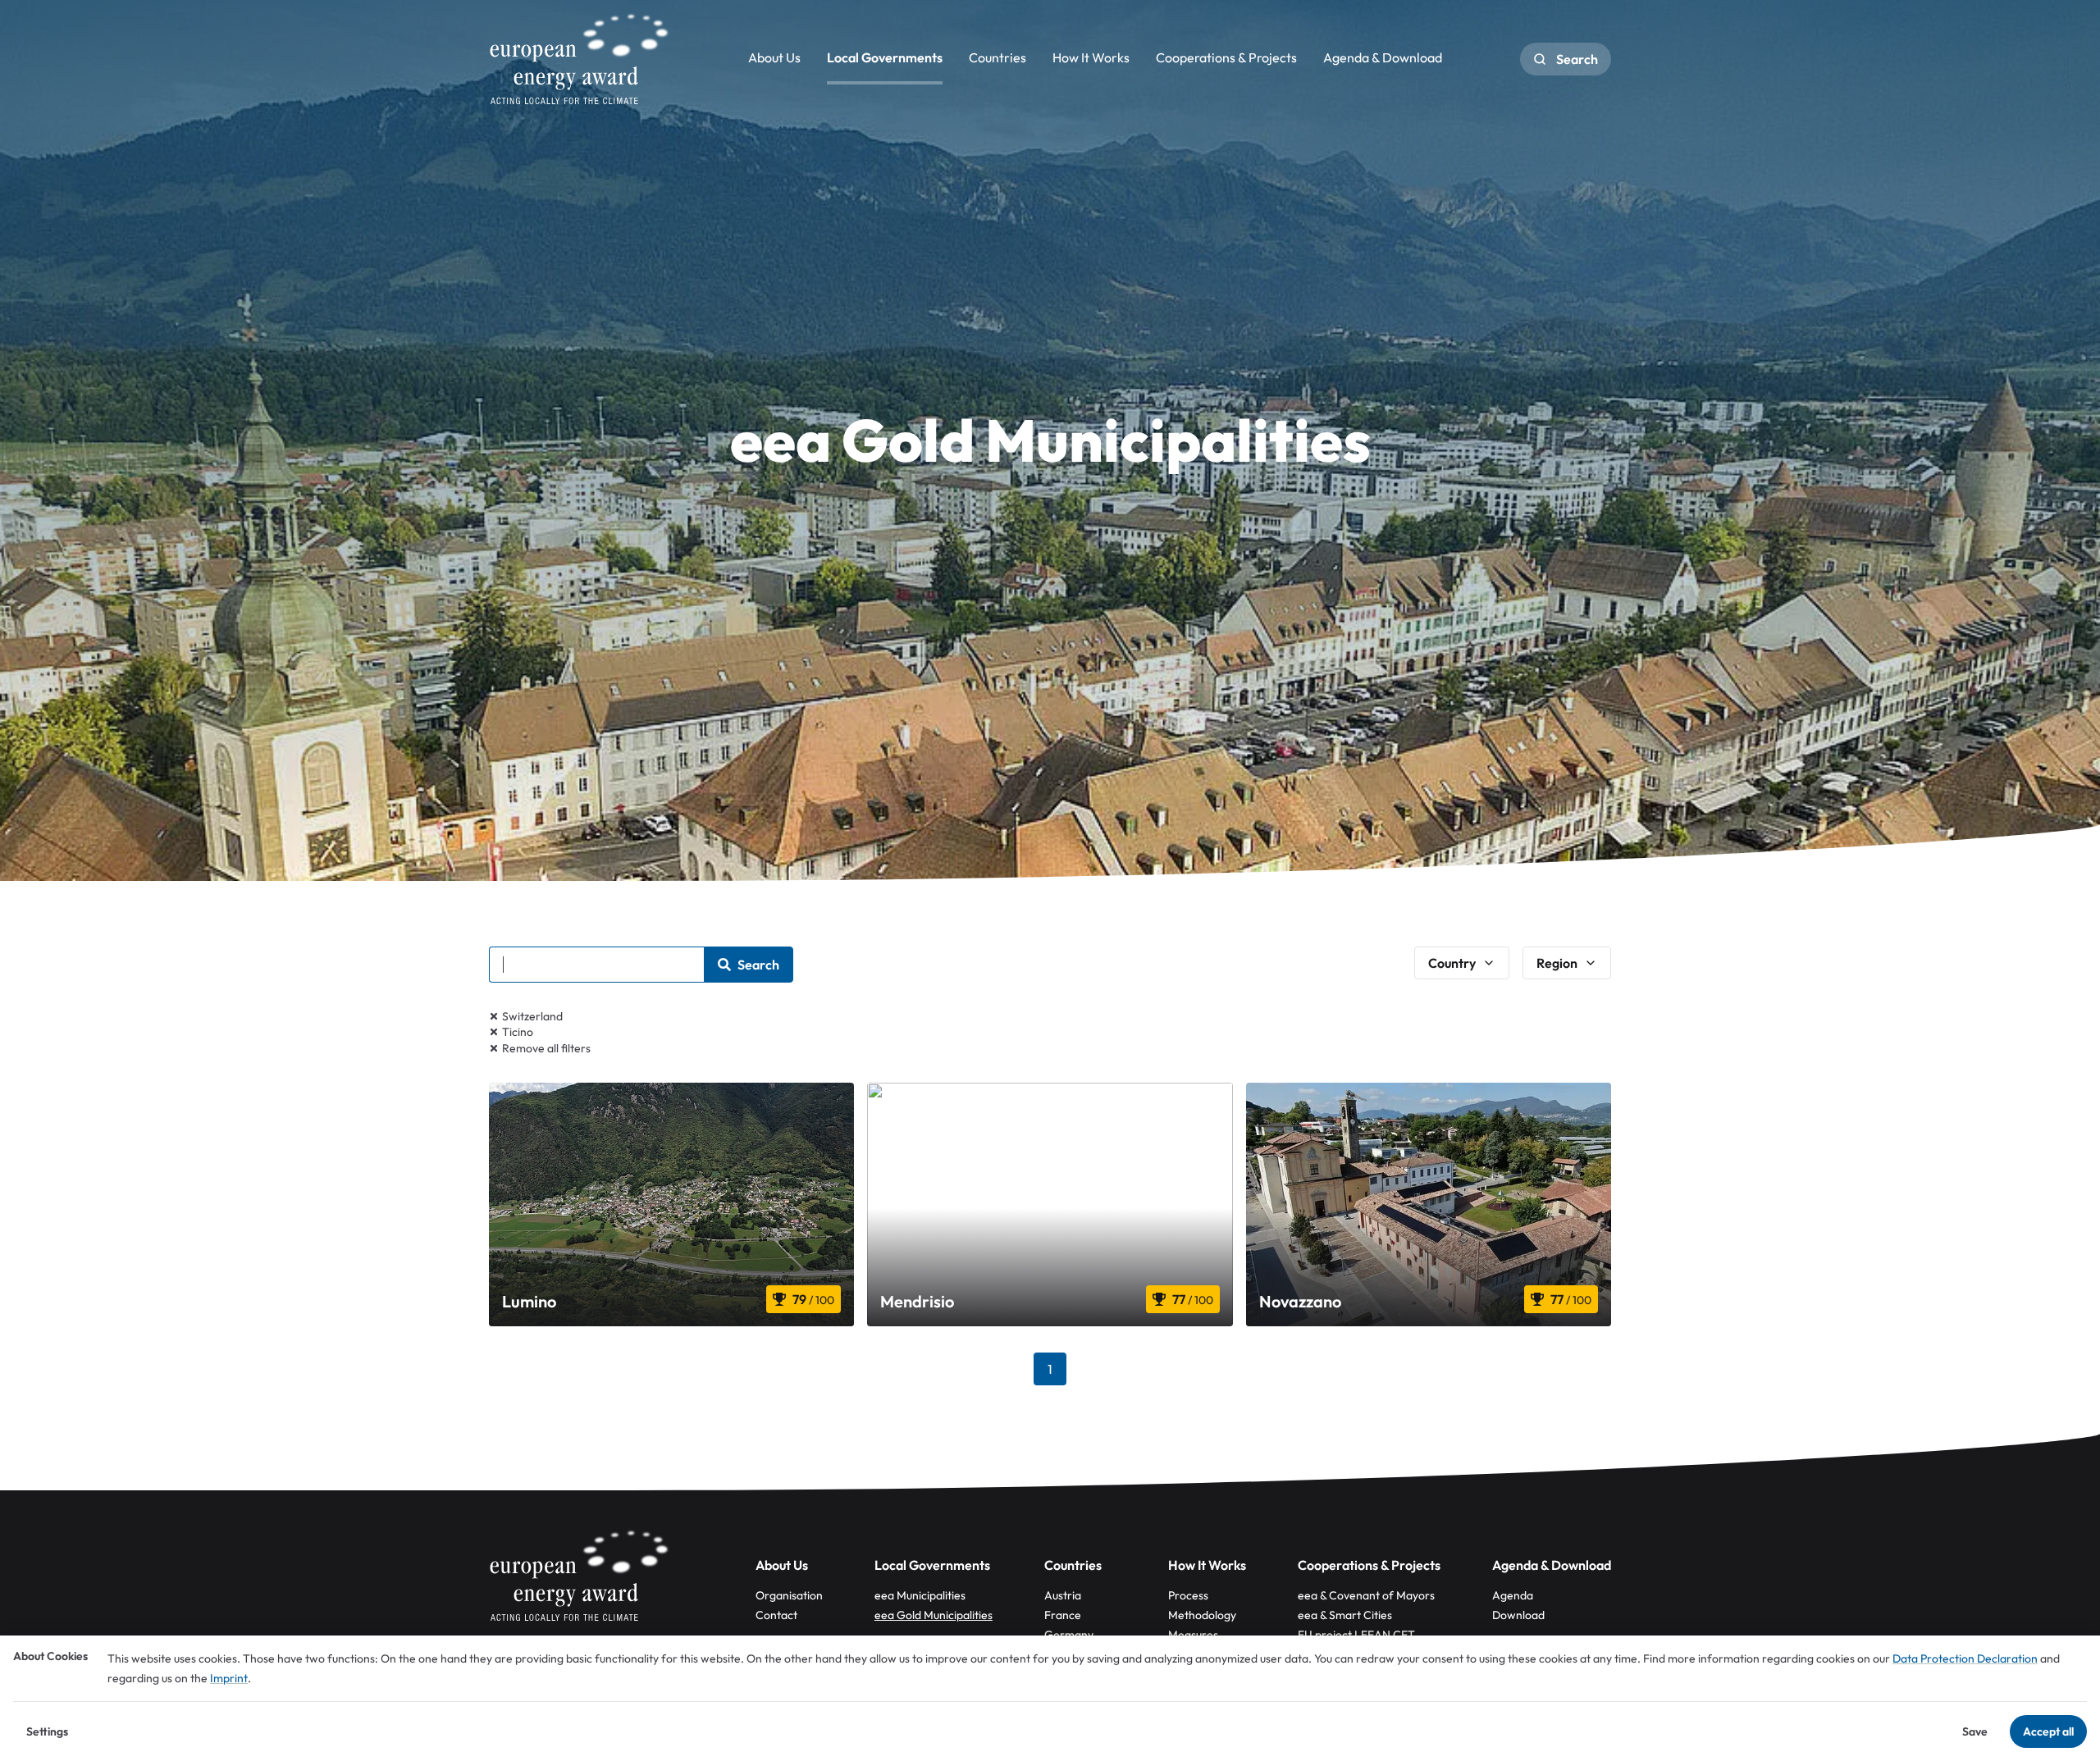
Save (1975, 1731)
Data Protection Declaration (1965, 1658)
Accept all (2048, 1731)
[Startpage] (579, 59)
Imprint (229, 1678)
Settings (47, 1731)
